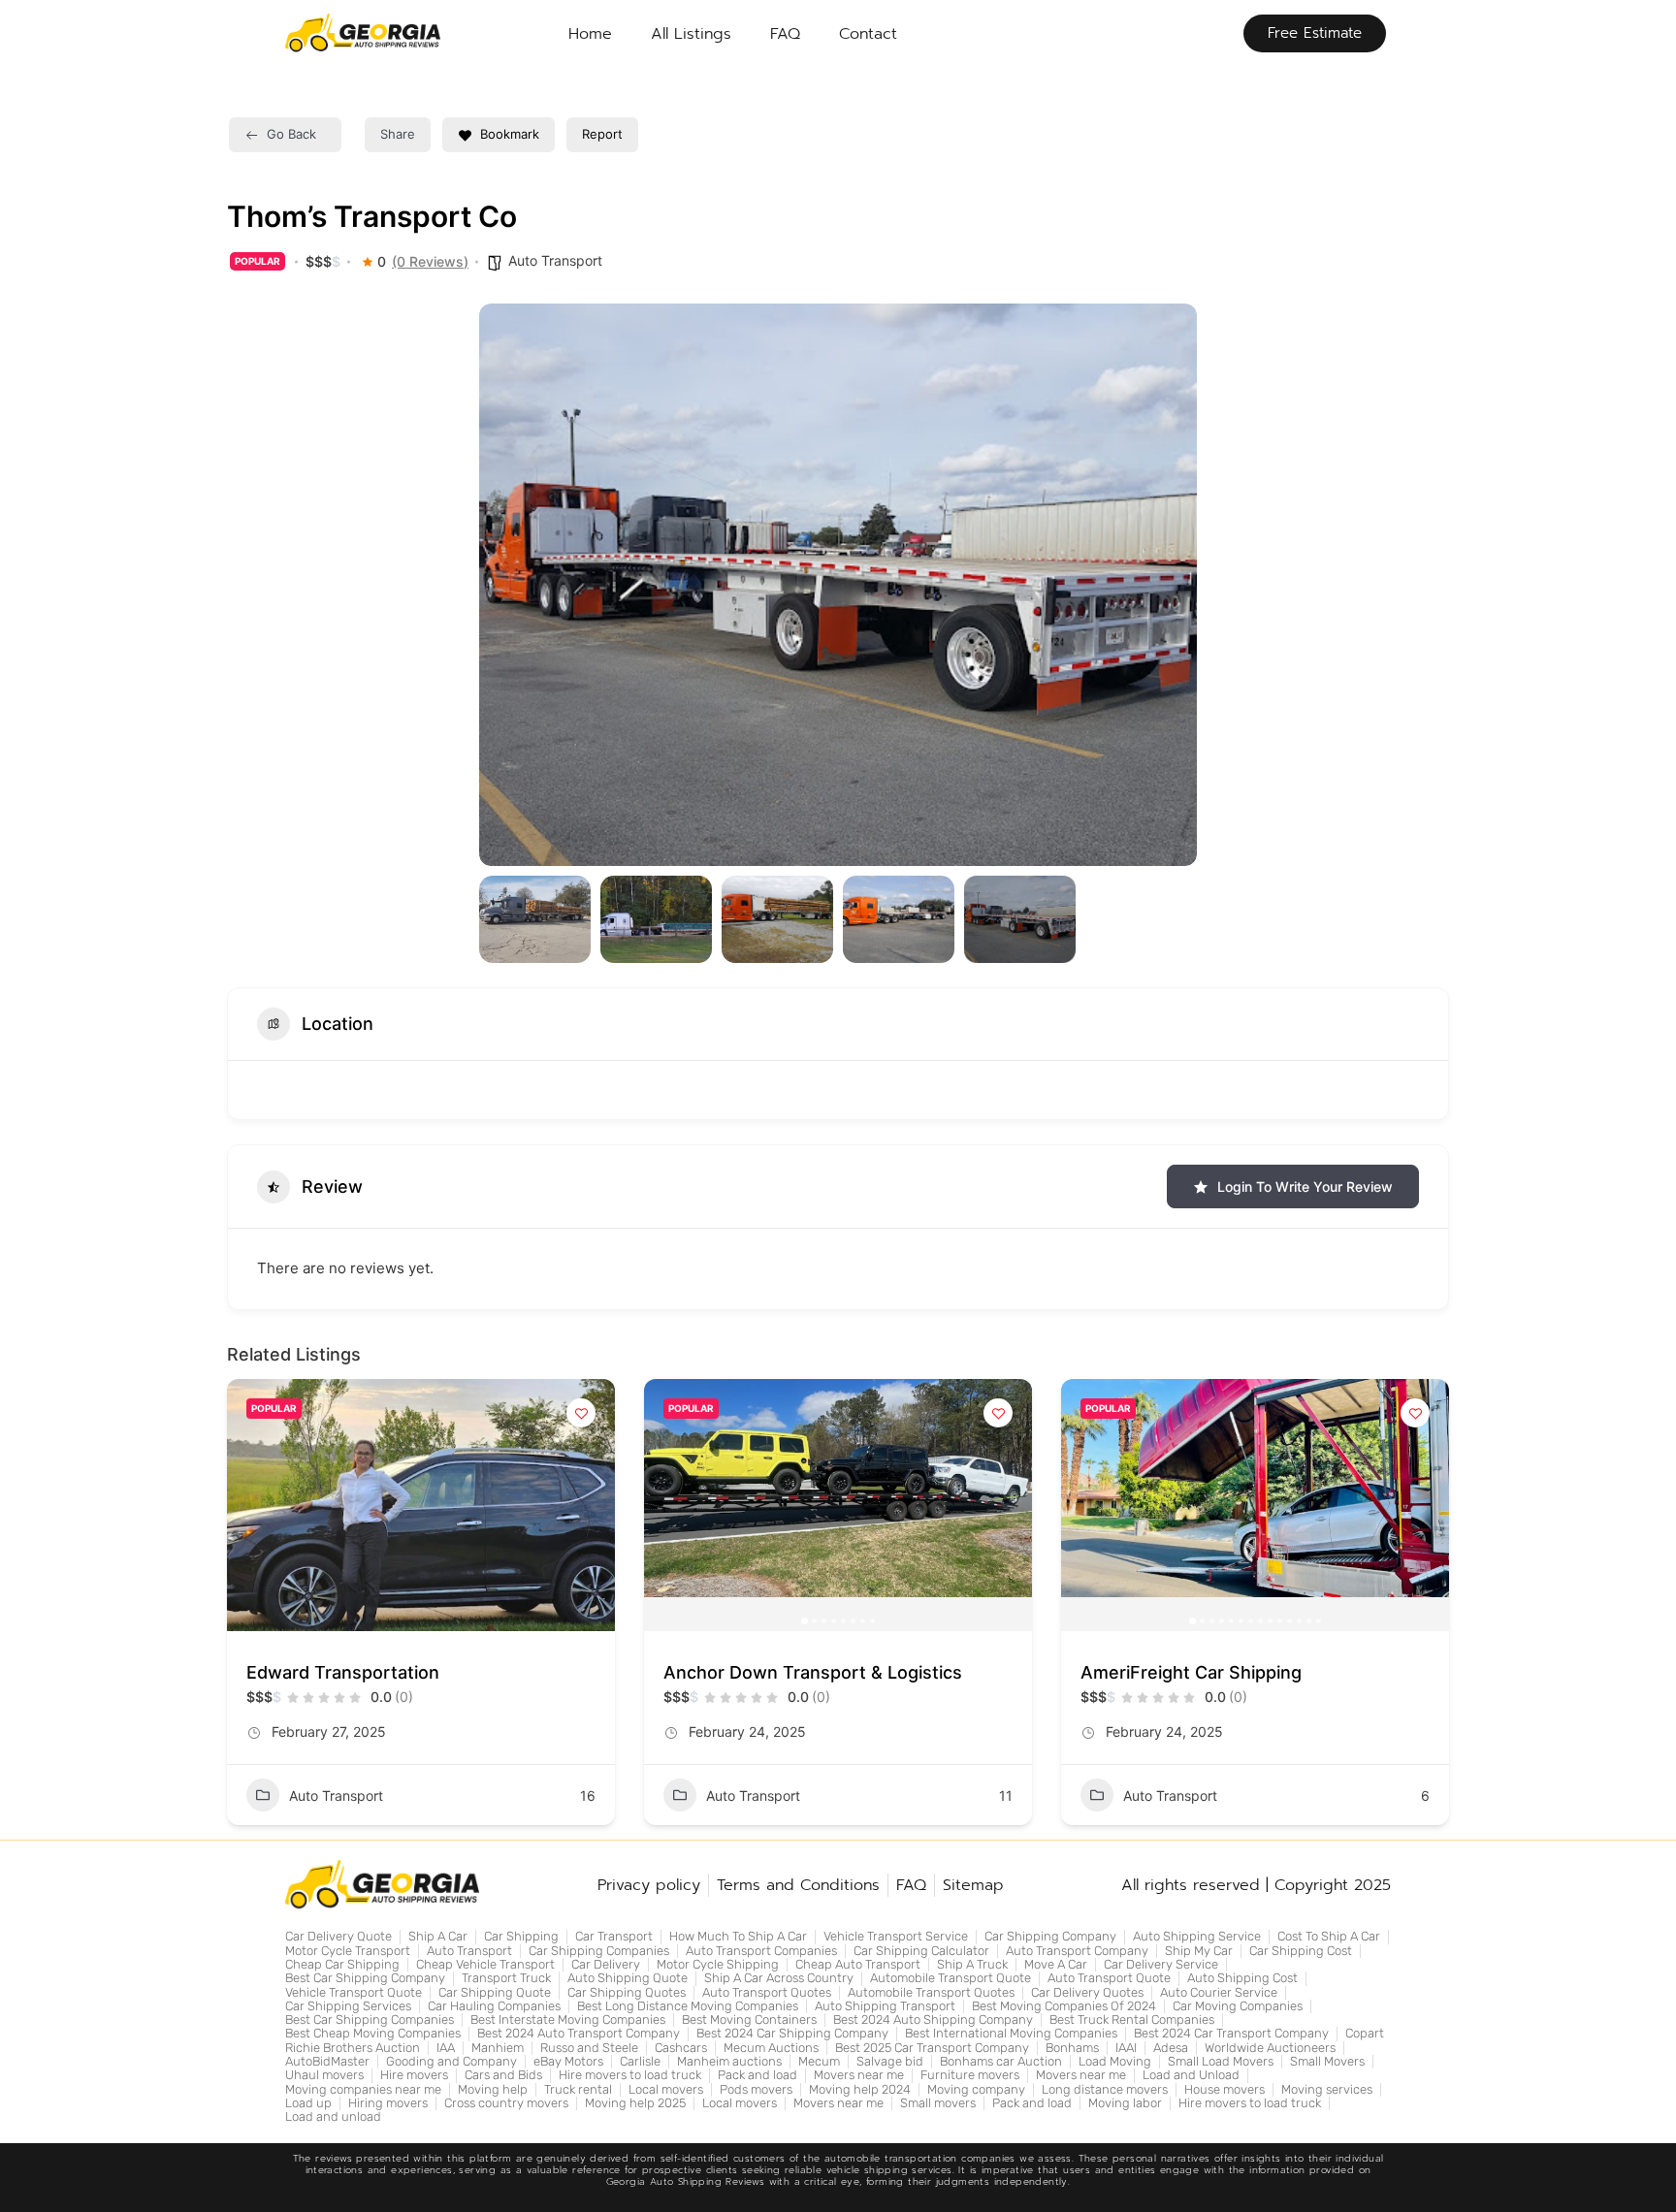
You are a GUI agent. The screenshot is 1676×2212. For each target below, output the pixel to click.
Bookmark (510, 134)
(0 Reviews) (430, 262)
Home (590, 34)
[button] (508, 585)
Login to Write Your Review (1305, 1186)
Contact (868, 34)
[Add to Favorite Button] (581, 1413)
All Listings (691, 34)
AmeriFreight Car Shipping (1191, 1672)
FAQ (785, 34)
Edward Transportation (343, 1672)
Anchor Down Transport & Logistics (813, 1672)
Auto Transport (555, 260)
